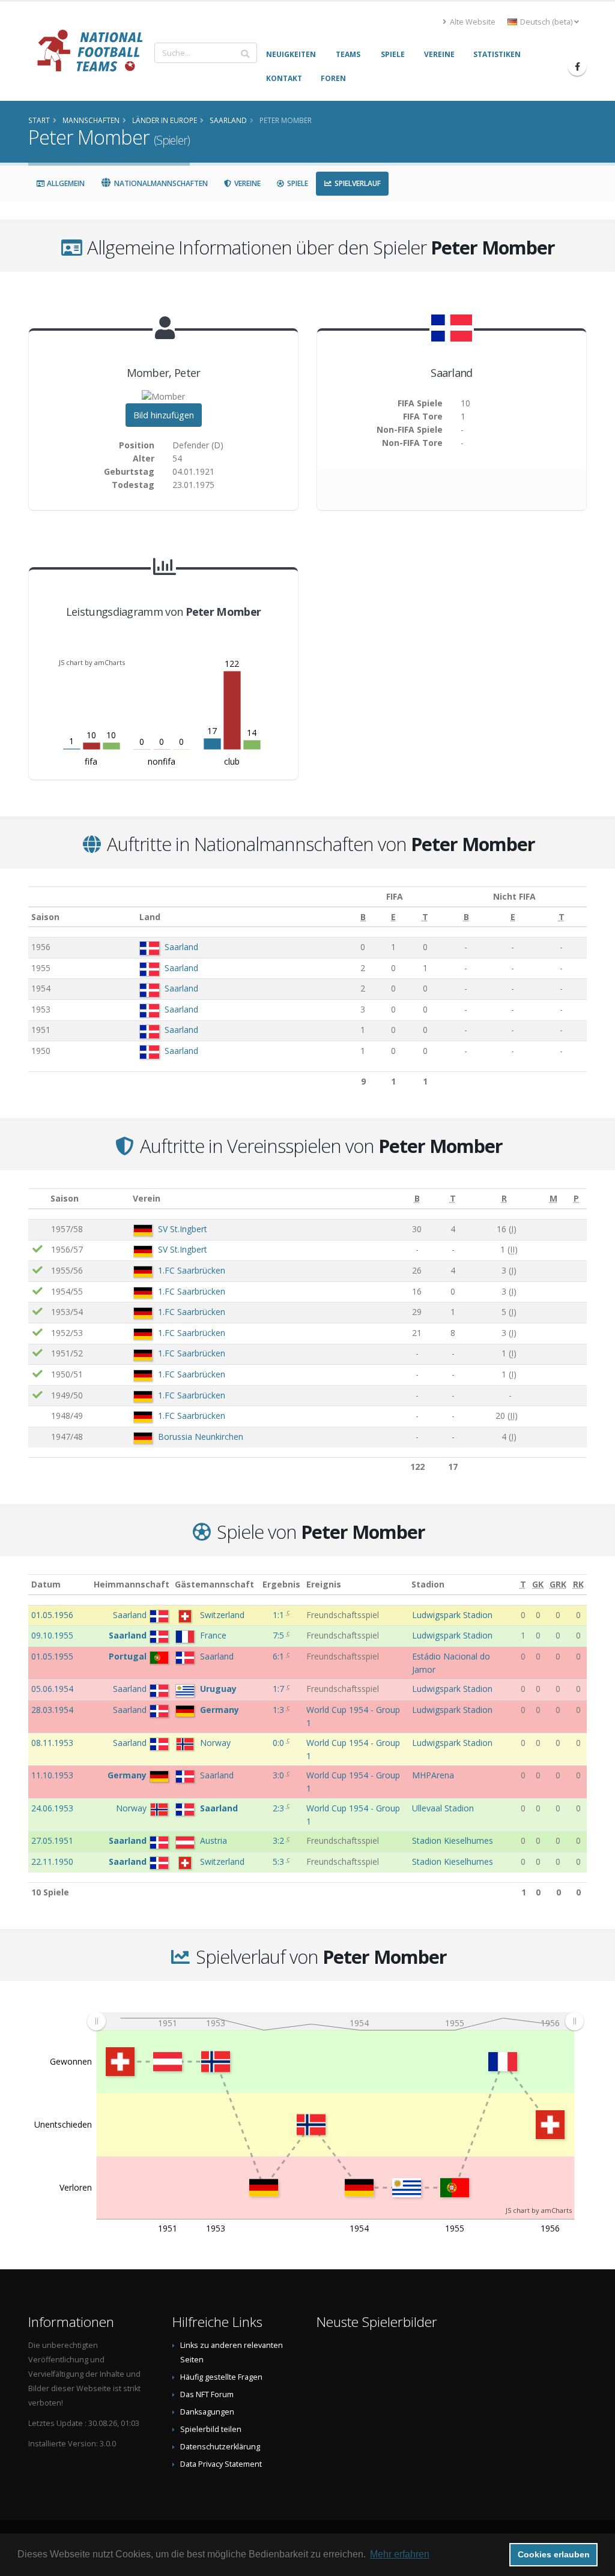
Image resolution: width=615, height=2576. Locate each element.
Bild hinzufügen (164, 415)
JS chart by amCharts (92, 662)
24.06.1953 (52, 1808)
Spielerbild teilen (211, 2429)
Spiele (297, 183)
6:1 (280, 1656)
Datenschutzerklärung (220, 2447)
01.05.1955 (52, 1656)
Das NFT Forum (207, 2394)
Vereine (247, 183)
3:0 (280, 1775)
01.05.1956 (52, 1615)
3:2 (280, 1840)
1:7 (280, 1689)
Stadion (428, 1584)
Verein (147, 1198)
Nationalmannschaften (160, 183)
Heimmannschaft (132, 1584)
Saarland (181, 947)
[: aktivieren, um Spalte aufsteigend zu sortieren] (38, 1199)
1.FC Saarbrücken (192, 1270)
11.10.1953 (52, 1775)
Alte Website (472, 22)
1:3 (280, 1710)
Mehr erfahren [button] (400, 2554)
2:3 (280, 1808)
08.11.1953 (52, 1743)
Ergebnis (281, 1584)
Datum (46, 1584)
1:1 (280, 1615)
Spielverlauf (357, 183)
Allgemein (65, 183)
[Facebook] (577, 67)
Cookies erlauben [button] (554, 2554)
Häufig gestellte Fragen (221, 2377)
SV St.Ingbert (183, 1229)
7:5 (280, 1635)
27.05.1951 (52, 1840)
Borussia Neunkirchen (201, 1437)
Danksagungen (207, 2412)
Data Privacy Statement (221, 2464)
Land (150, 917)
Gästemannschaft (214, 1584)
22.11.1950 (52, 1861)
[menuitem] (335, 2021)
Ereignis (324, 1584)
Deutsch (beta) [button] (546, 22)
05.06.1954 (52, 1689)
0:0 (280, 1743)
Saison (45, 917)
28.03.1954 (52, 1710)
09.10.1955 (52, 1635)
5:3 (280, 1861)
